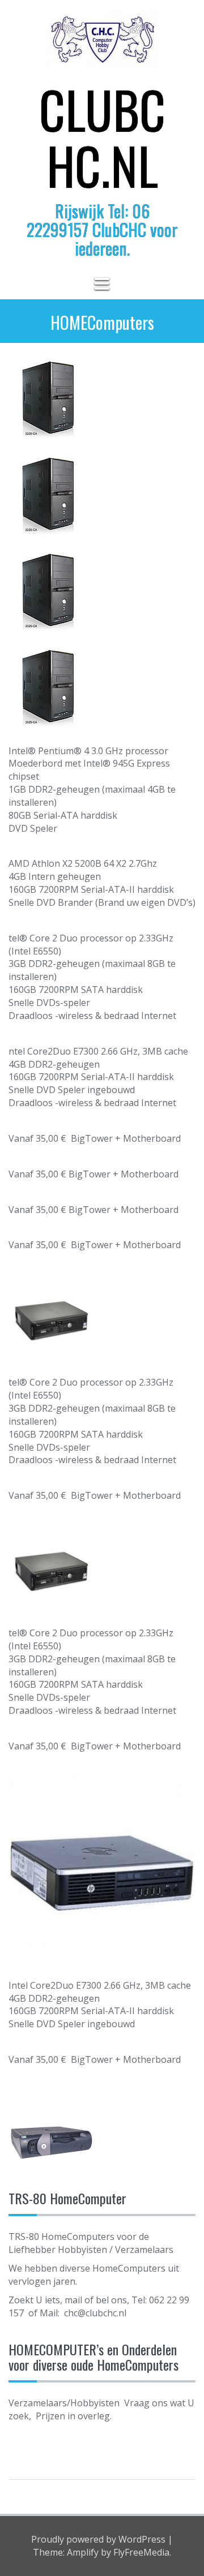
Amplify (83, 2552)
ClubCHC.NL (102, 137)
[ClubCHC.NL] (102, 45)
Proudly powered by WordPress (98, 2539)
